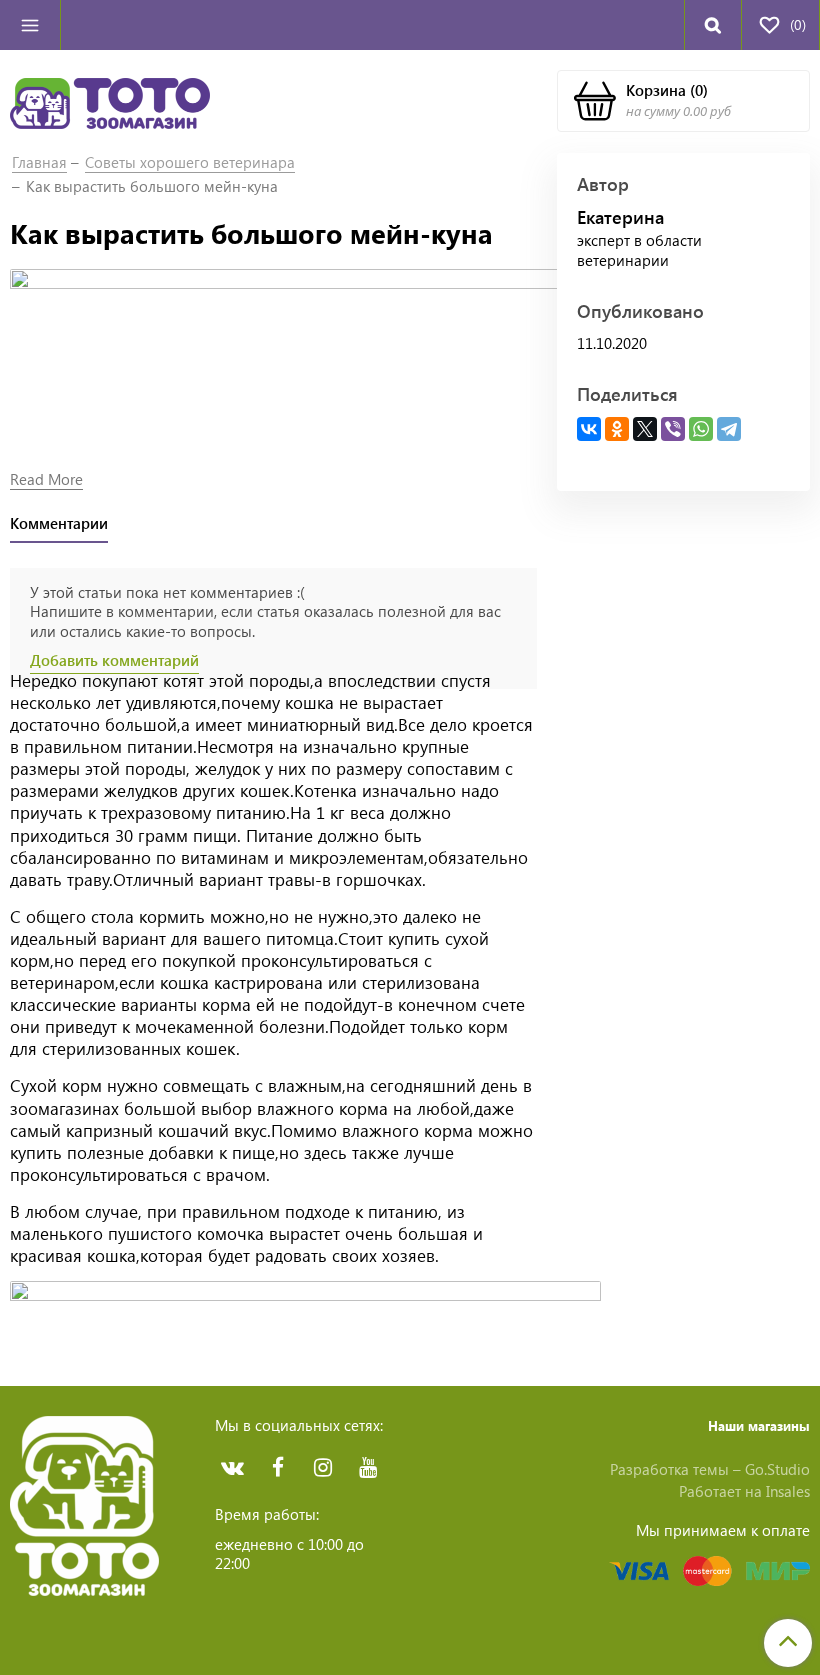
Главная (39, 162)
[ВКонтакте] (589, 429)
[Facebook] (277, 1467)
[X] (645, 429)
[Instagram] (322, 1467)
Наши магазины (759, 1425)
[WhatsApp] (701, 429)
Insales (788, 1491)
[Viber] (673, 429)
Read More (46, 479)
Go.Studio (777, 1469)
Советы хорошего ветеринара (190, 162)
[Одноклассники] (617, 429)
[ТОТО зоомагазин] (110, 101)
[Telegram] (729, 429)
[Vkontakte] (232, 1467)
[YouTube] (367, 1467)
